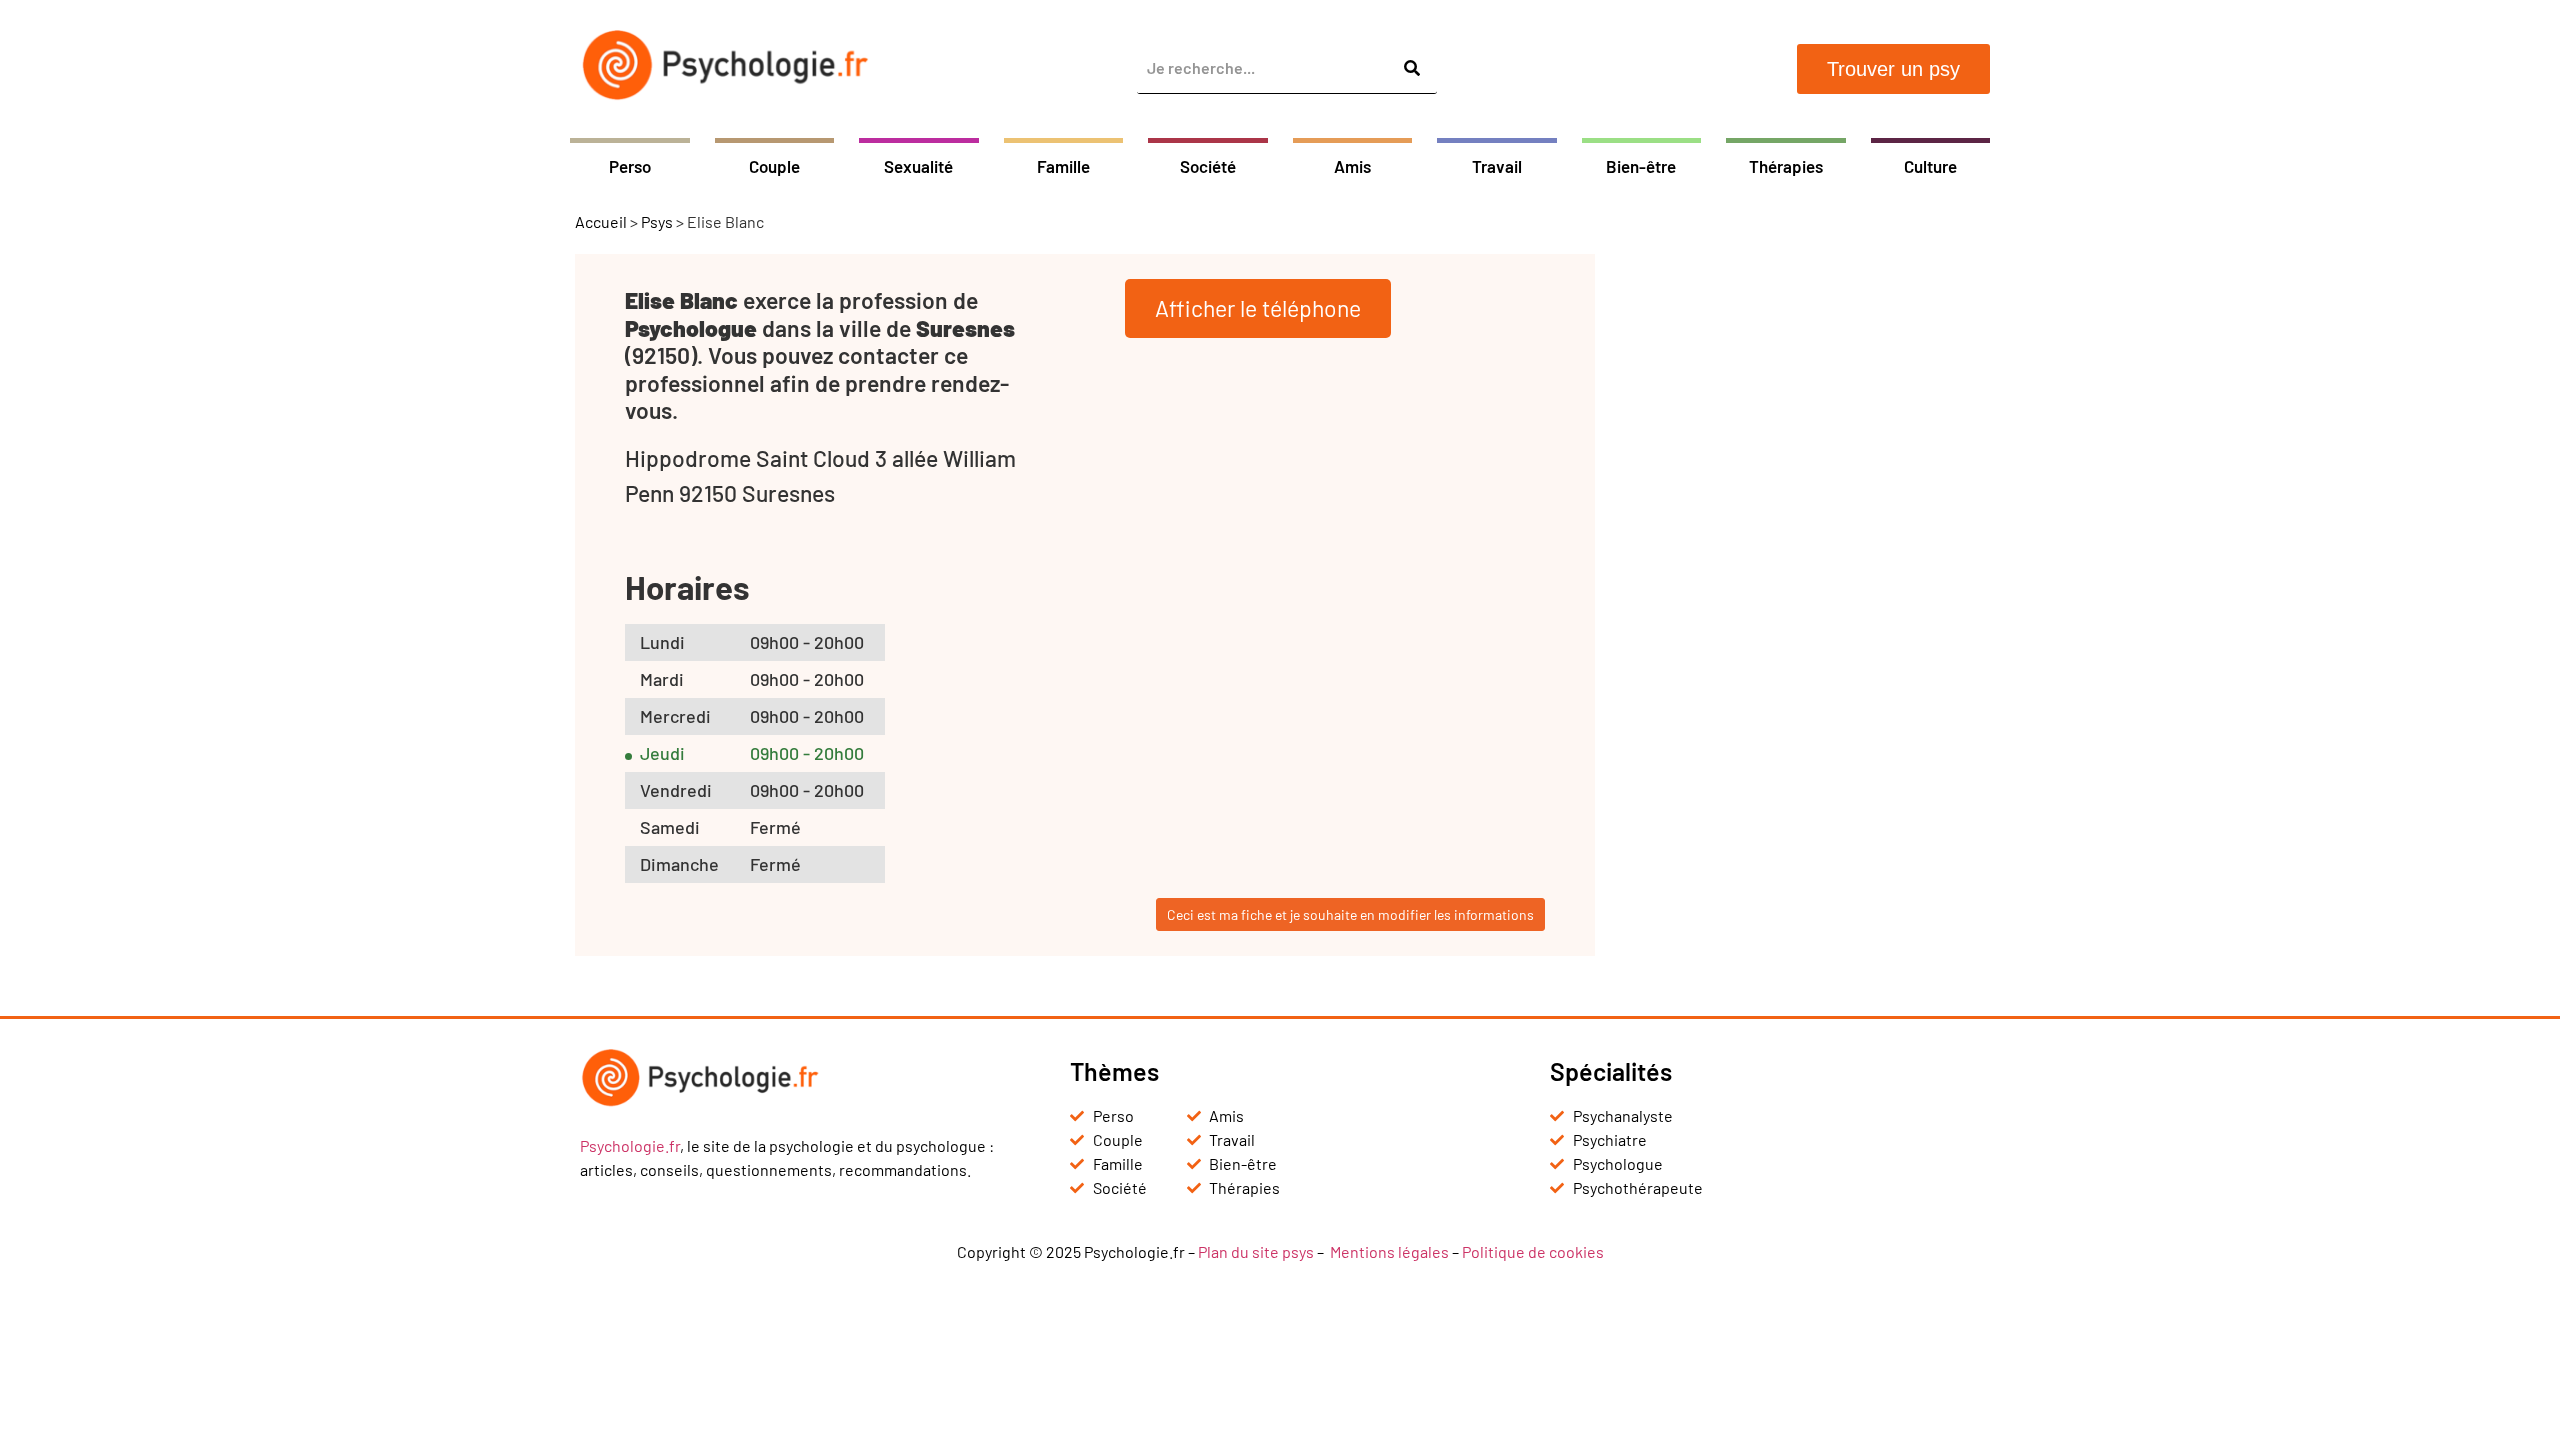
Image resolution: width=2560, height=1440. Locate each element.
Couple (774, 166)
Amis (1352, 166)
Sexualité (918, 166)
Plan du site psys (1256, 1251)
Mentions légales (1389, 1251)
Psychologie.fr (630, 1145)
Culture (1930, 166)
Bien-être (1641, 166)
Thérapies (1786, 166)
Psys (657, 221)
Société (1208, 166)
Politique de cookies (1533, 1251)
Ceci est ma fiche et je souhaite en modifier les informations (1350, 914)
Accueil (601, 221)
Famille (1063, 166)
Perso (630, 166)
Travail (1497, 166)
